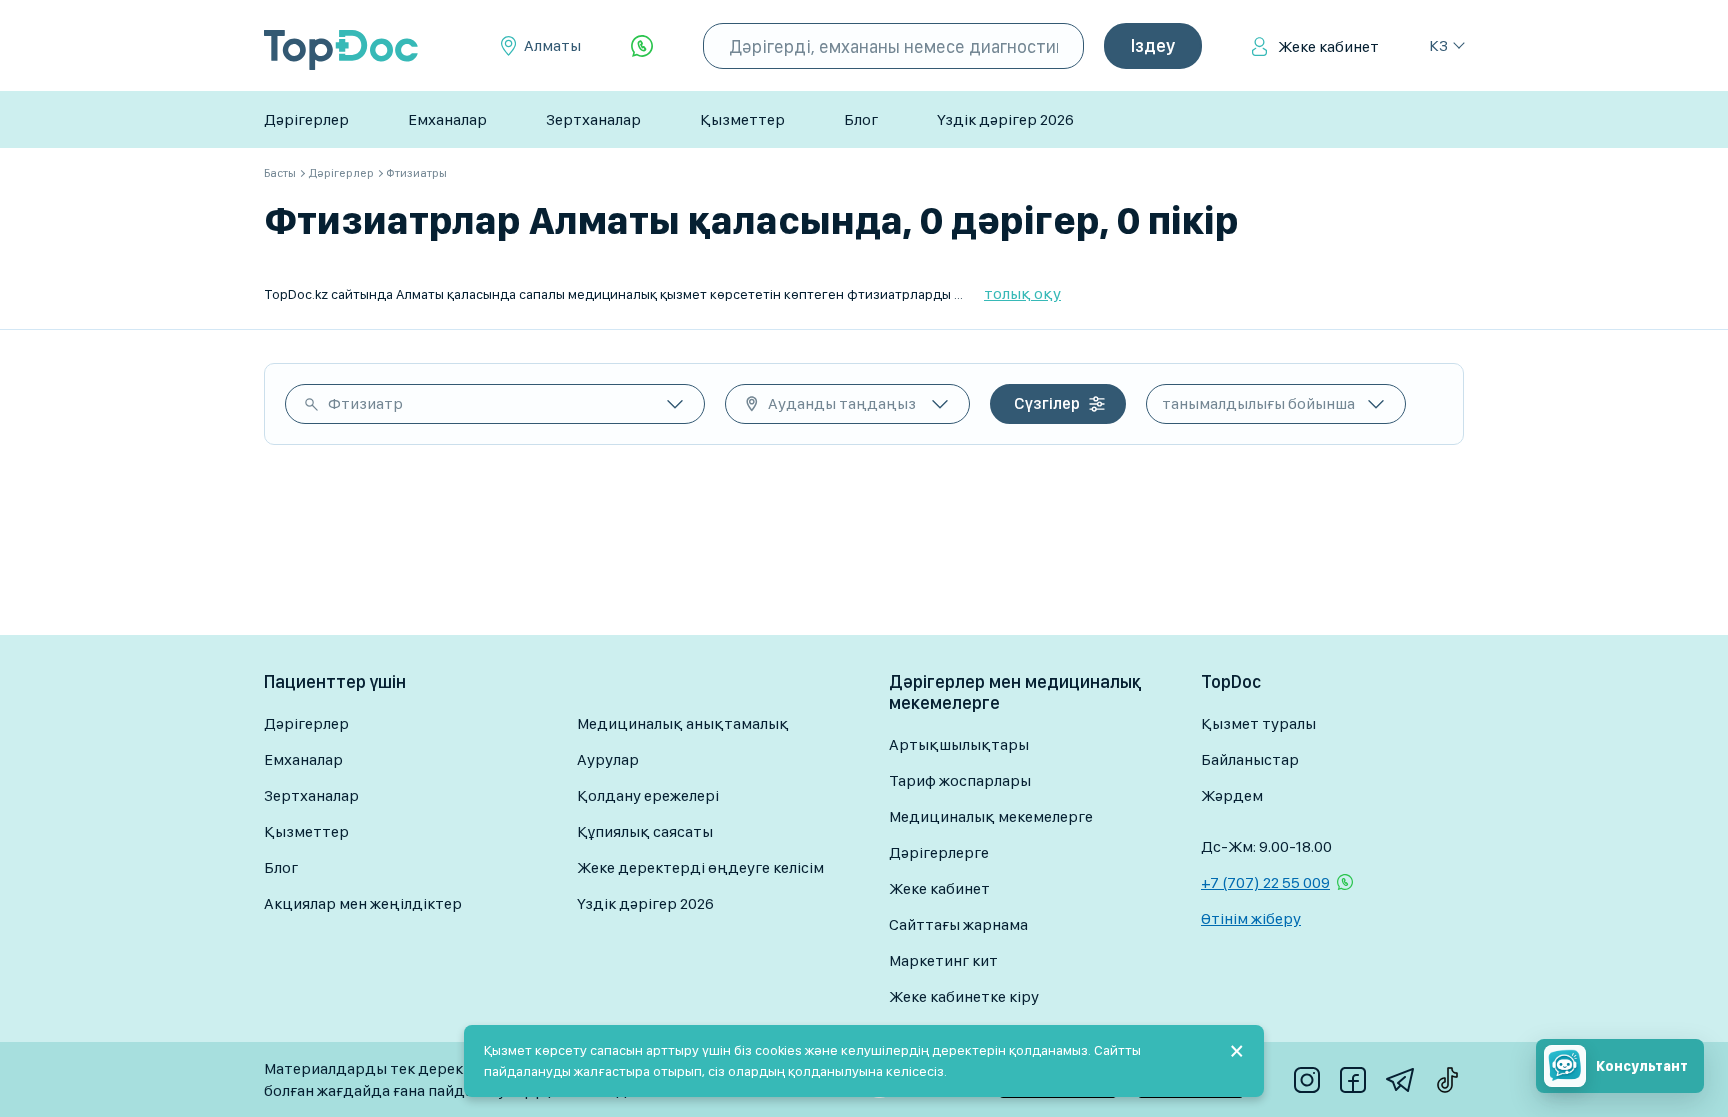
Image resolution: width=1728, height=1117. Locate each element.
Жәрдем (1232, 795)
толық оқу (1022, 293)
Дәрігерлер (306, 119)
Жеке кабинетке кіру (964, 996)
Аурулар (608, 759)
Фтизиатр (365, 403)
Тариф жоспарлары (960, 780)
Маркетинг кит (943, 960)
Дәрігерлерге (939, 852)
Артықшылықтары (959, 744)
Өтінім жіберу (1251, 918)
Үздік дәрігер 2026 (1005, 119)
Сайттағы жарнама (958, 924)
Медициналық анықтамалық (683, 723)
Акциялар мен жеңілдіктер (363, 903)
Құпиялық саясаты (645, 831)
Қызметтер (742, 119)
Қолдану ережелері (648, 795)
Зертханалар (593, 119)
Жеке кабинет (1328, 46)
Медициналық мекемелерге (991, 816)
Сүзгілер (1047, 403)
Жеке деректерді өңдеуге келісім (700, 867)
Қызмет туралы (1258, 723)
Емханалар (447, 119)
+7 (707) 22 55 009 (1265, 882)
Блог (861, 119)
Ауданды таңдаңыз (842, 403)
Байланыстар (1250, 759)
